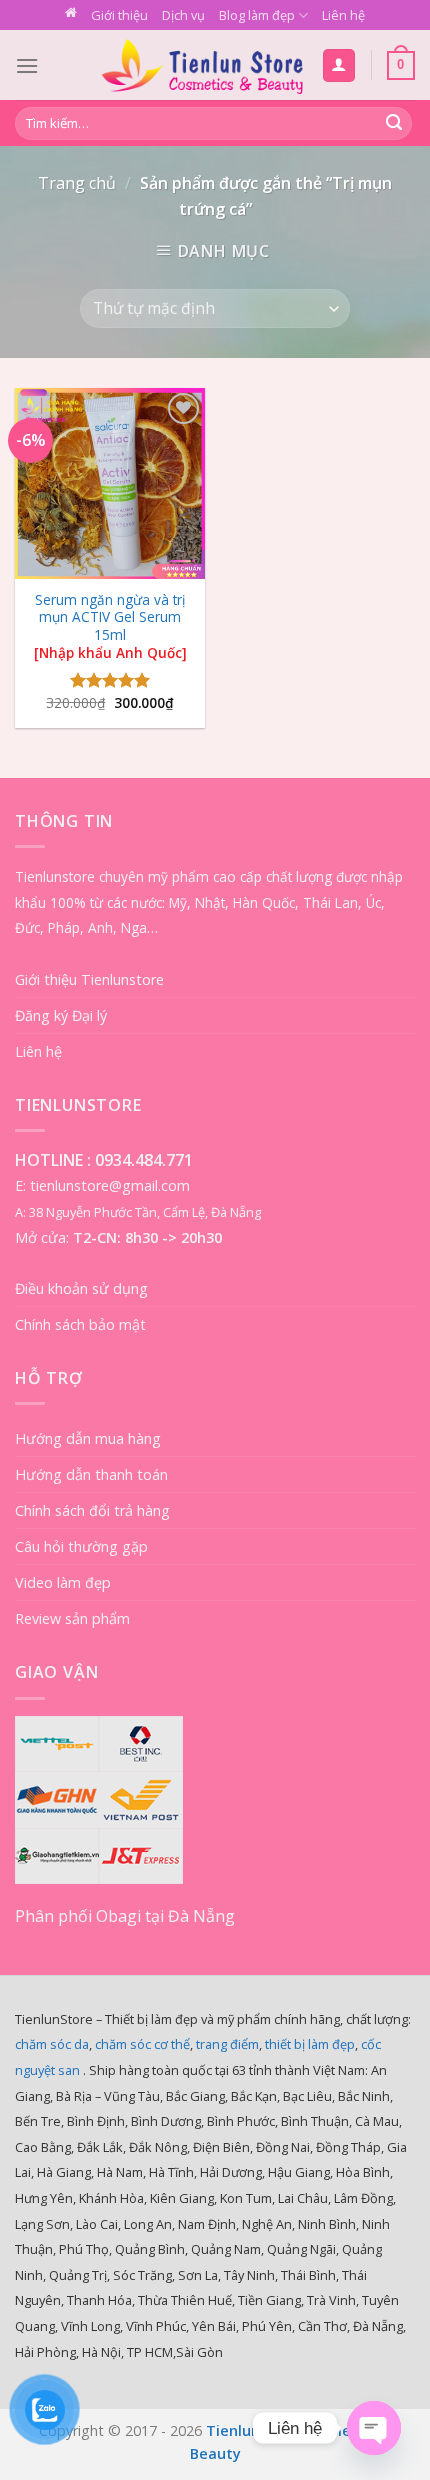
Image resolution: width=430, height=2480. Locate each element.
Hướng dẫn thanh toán (91, 1474)
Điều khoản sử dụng (81, 1288)
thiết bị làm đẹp (310, 2044)
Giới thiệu (119, 15)
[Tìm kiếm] (394, 124)
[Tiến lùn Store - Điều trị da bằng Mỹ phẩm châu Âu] (202, 65)
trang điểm (227, 2044)
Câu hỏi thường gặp (81, 1546)
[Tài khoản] (339, 65)
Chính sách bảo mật (80, 1324)
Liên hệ (343, 15)
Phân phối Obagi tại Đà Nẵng (125, 1916)
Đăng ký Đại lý (61, 1015)
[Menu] (27, 65)
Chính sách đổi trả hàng (92, 1510)
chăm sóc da (52, 2044)
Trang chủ (77, 183)
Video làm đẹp (63, 1582)
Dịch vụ (183, 15)
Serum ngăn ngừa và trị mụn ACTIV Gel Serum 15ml (110, 626)
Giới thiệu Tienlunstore (89, 979)
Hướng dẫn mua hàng (88, 1438)
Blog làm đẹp (257, 15)
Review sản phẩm (72, 1618)
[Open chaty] (374, 2428)
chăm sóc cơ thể (142, 2044)
